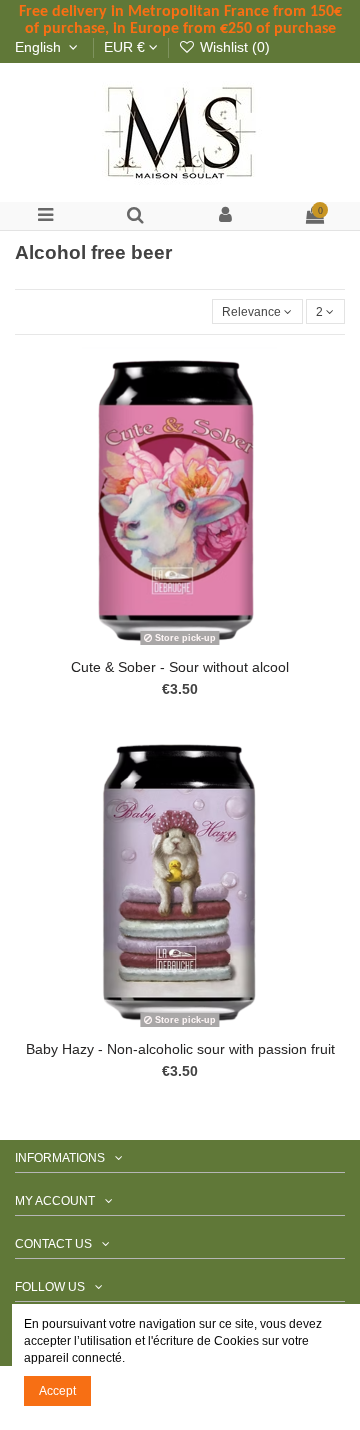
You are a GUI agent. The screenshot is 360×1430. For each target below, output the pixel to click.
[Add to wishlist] (157, 646)
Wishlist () (233, 47)
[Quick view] (204, 646)
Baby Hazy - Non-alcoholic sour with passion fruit (180, 1049)
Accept (57, 1391)
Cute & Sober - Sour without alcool (180, 667)
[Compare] (180, 646)
